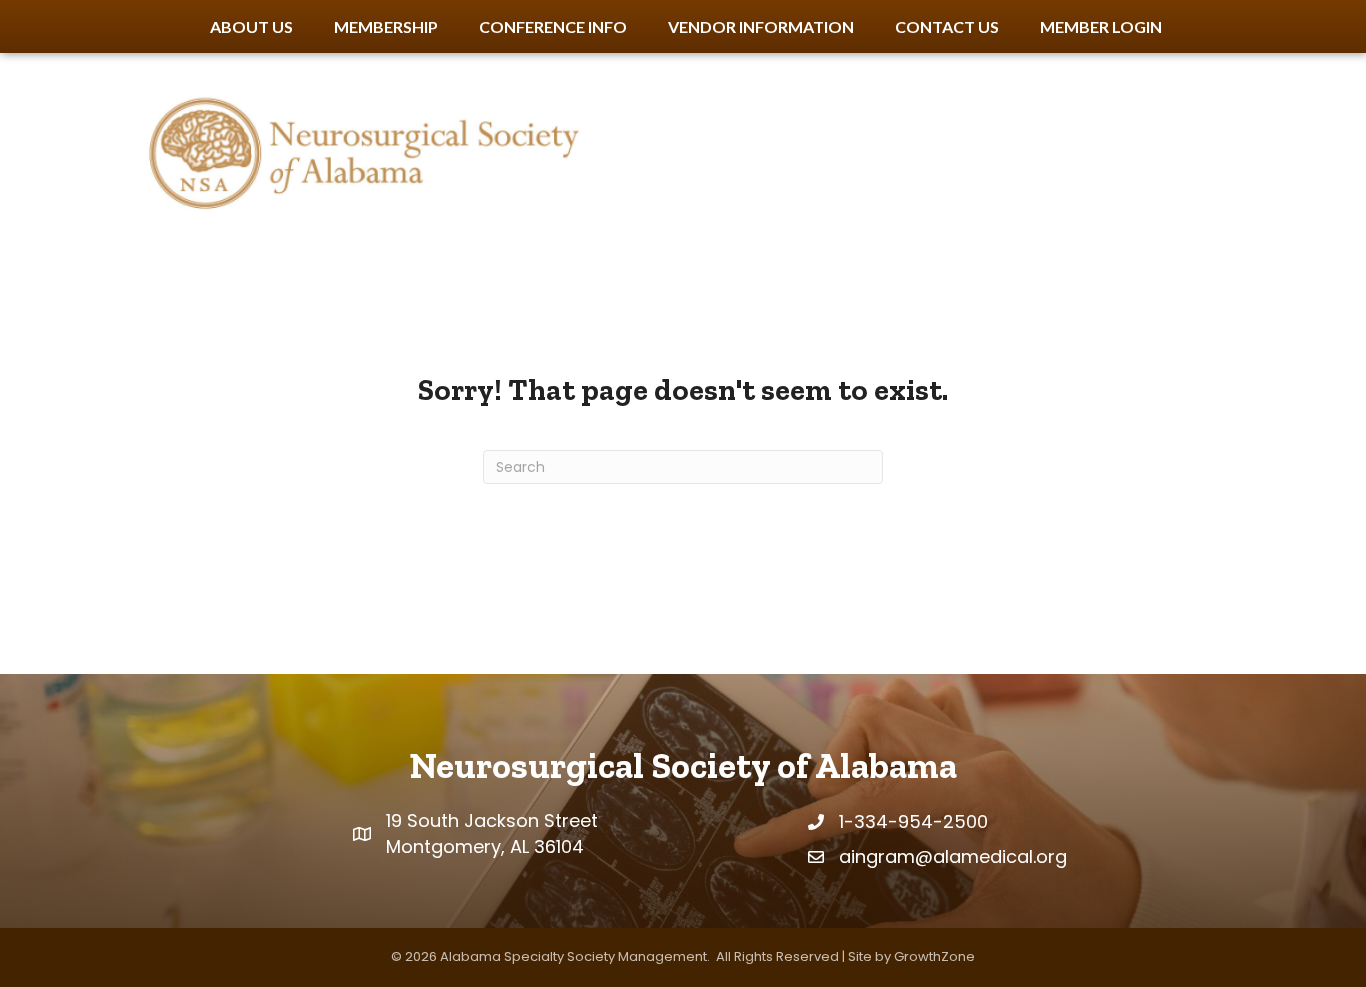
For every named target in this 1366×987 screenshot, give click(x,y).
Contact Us (947, 26)
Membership (386, 26)
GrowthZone (934, 956)
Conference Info (553, 26)
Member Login (1101, 26)
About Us (251, 26)
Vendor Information (761, 26)
